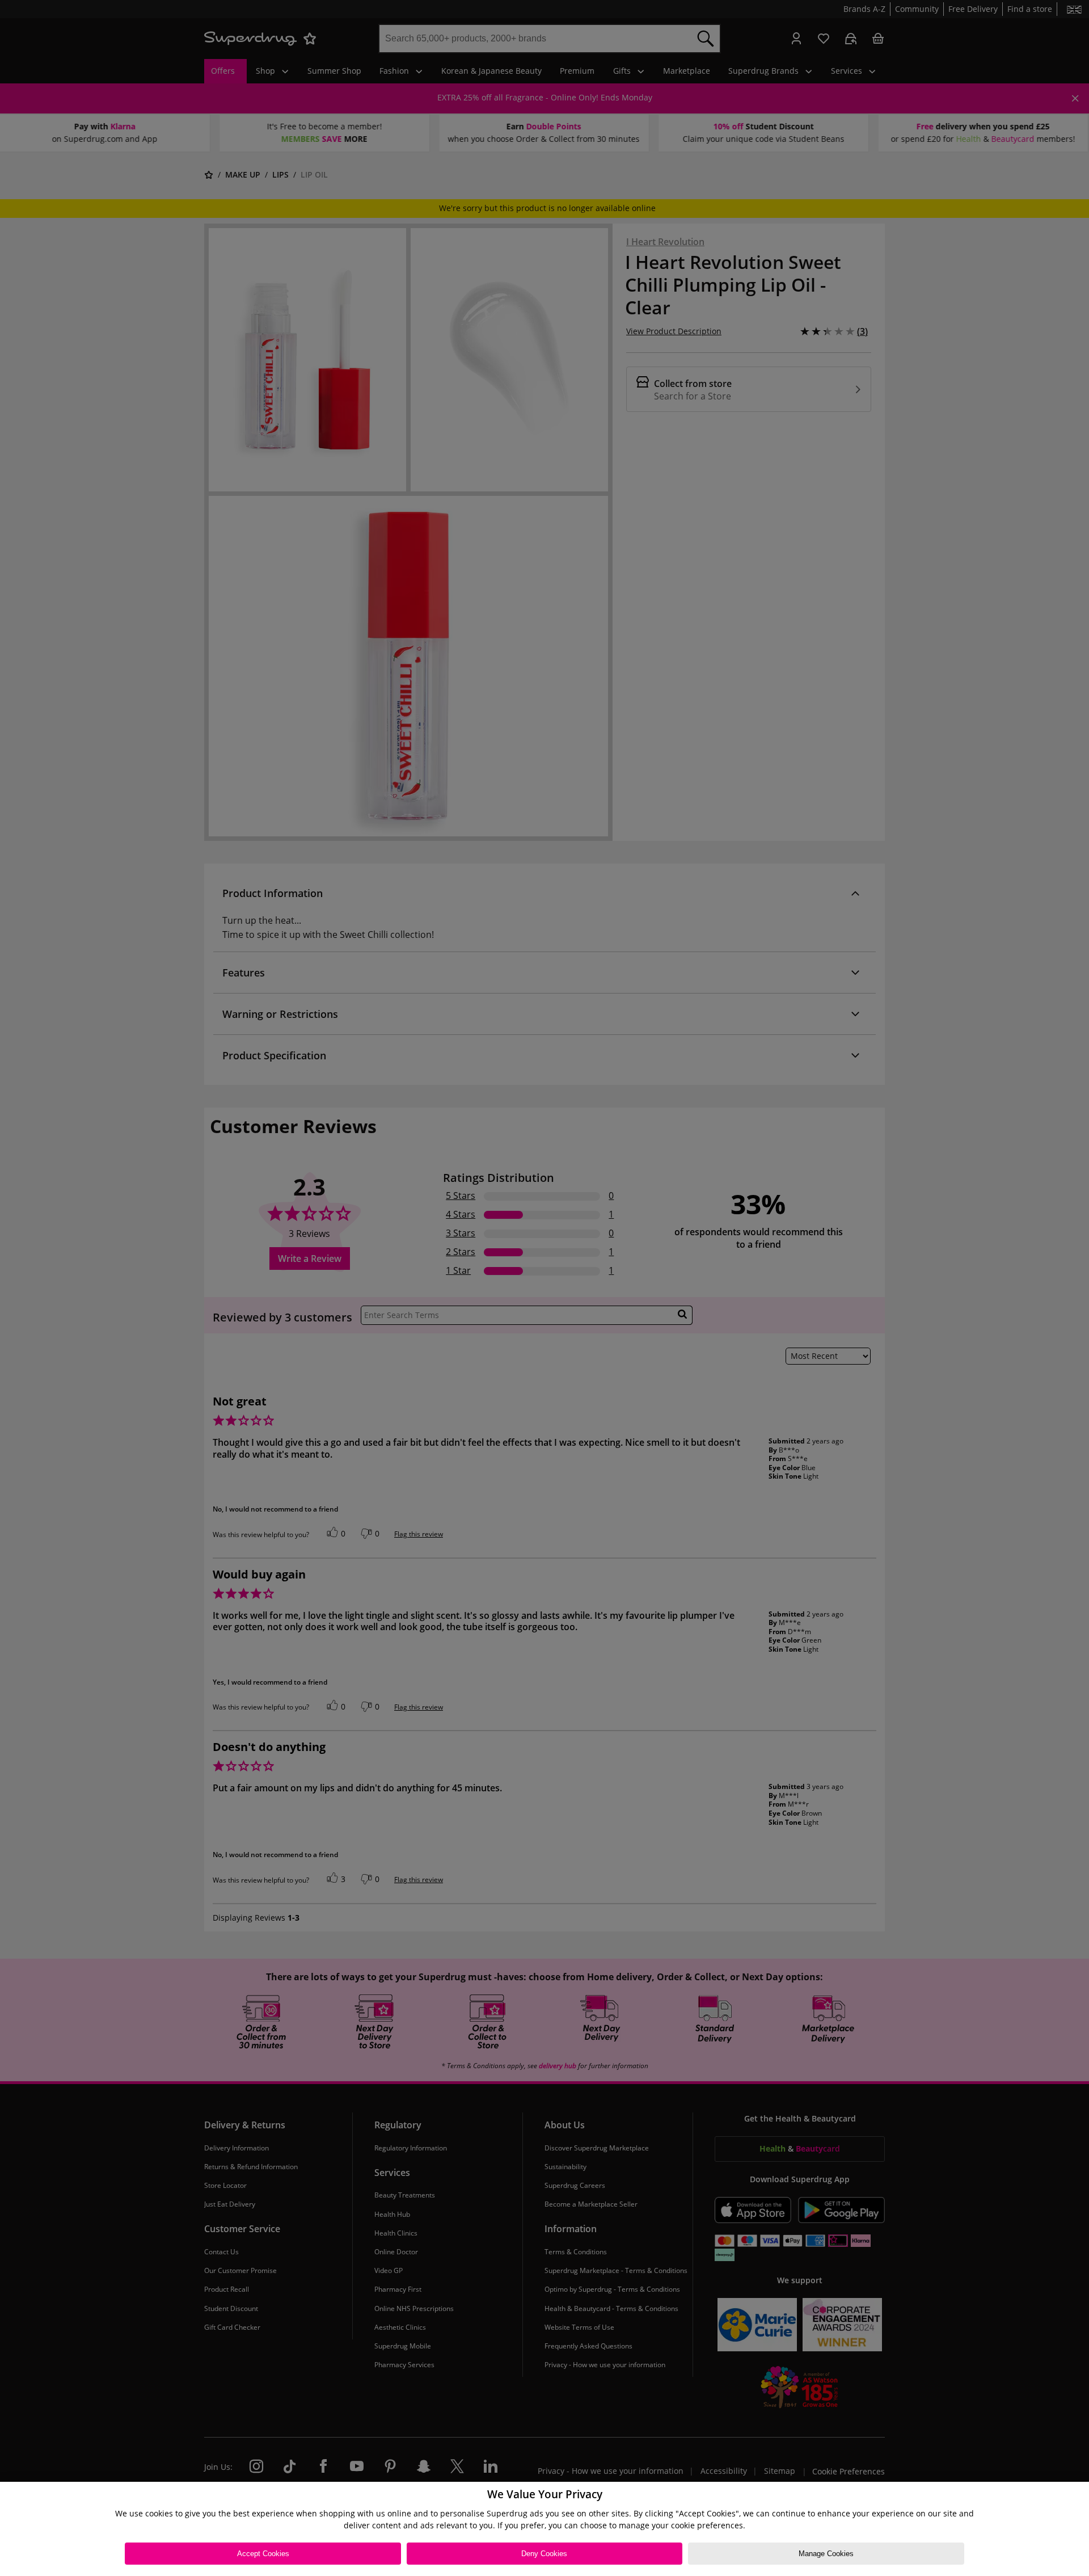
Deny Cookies (544, 2554)
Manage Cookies (826, 2554)
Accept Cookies (263, 2554)
